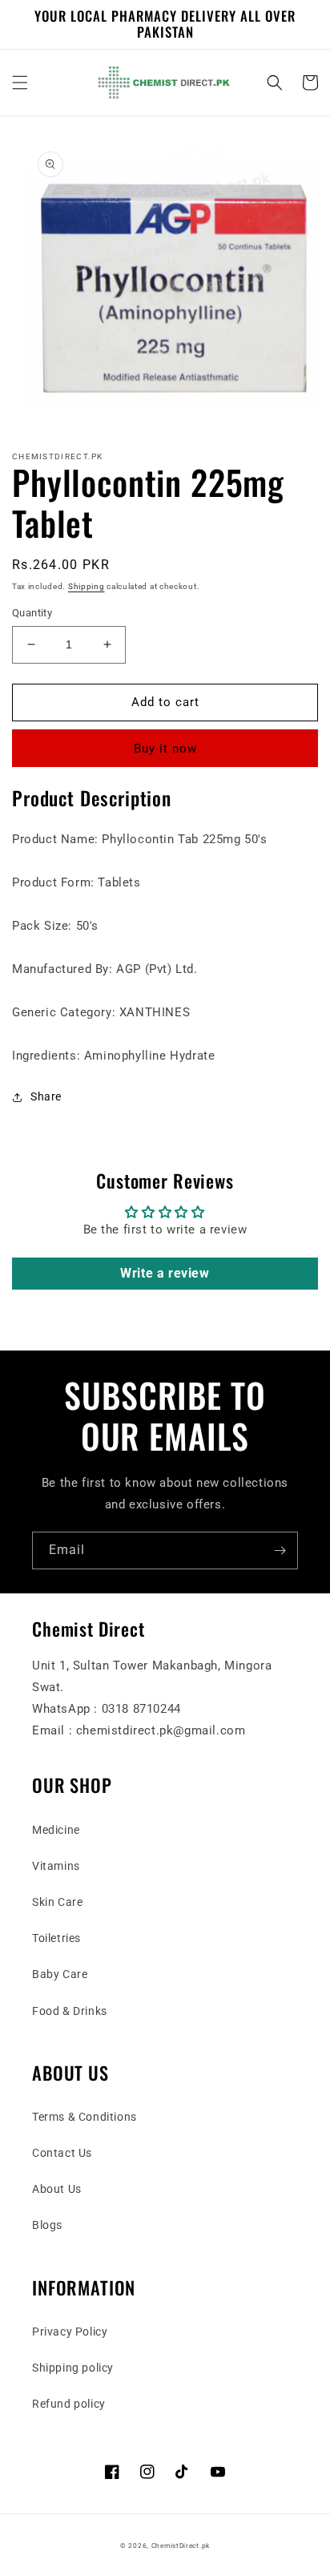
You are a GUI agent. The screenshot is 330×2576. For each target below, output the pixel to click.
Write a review (165, 1273)
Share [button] (46, 1096)
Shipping (87, 586)
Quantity (32, 613)
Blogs (47, 2225)
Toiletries (56, 1938)
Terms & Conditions (85, 2117)
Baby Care (60, 1974)
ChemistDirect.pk (181, 2546)
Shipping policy (73, 2368)
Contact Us (62, 2153)
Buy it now (165, 749)
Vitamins (56, 1866)
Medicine (56, 1830)
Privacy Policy (70, 2332)
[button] (20, 83)
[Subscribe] (280, 1550)
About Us (57, 2189)
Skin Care (57, 1902)
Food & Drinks (70, 2011)
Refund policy (69, 2404)
